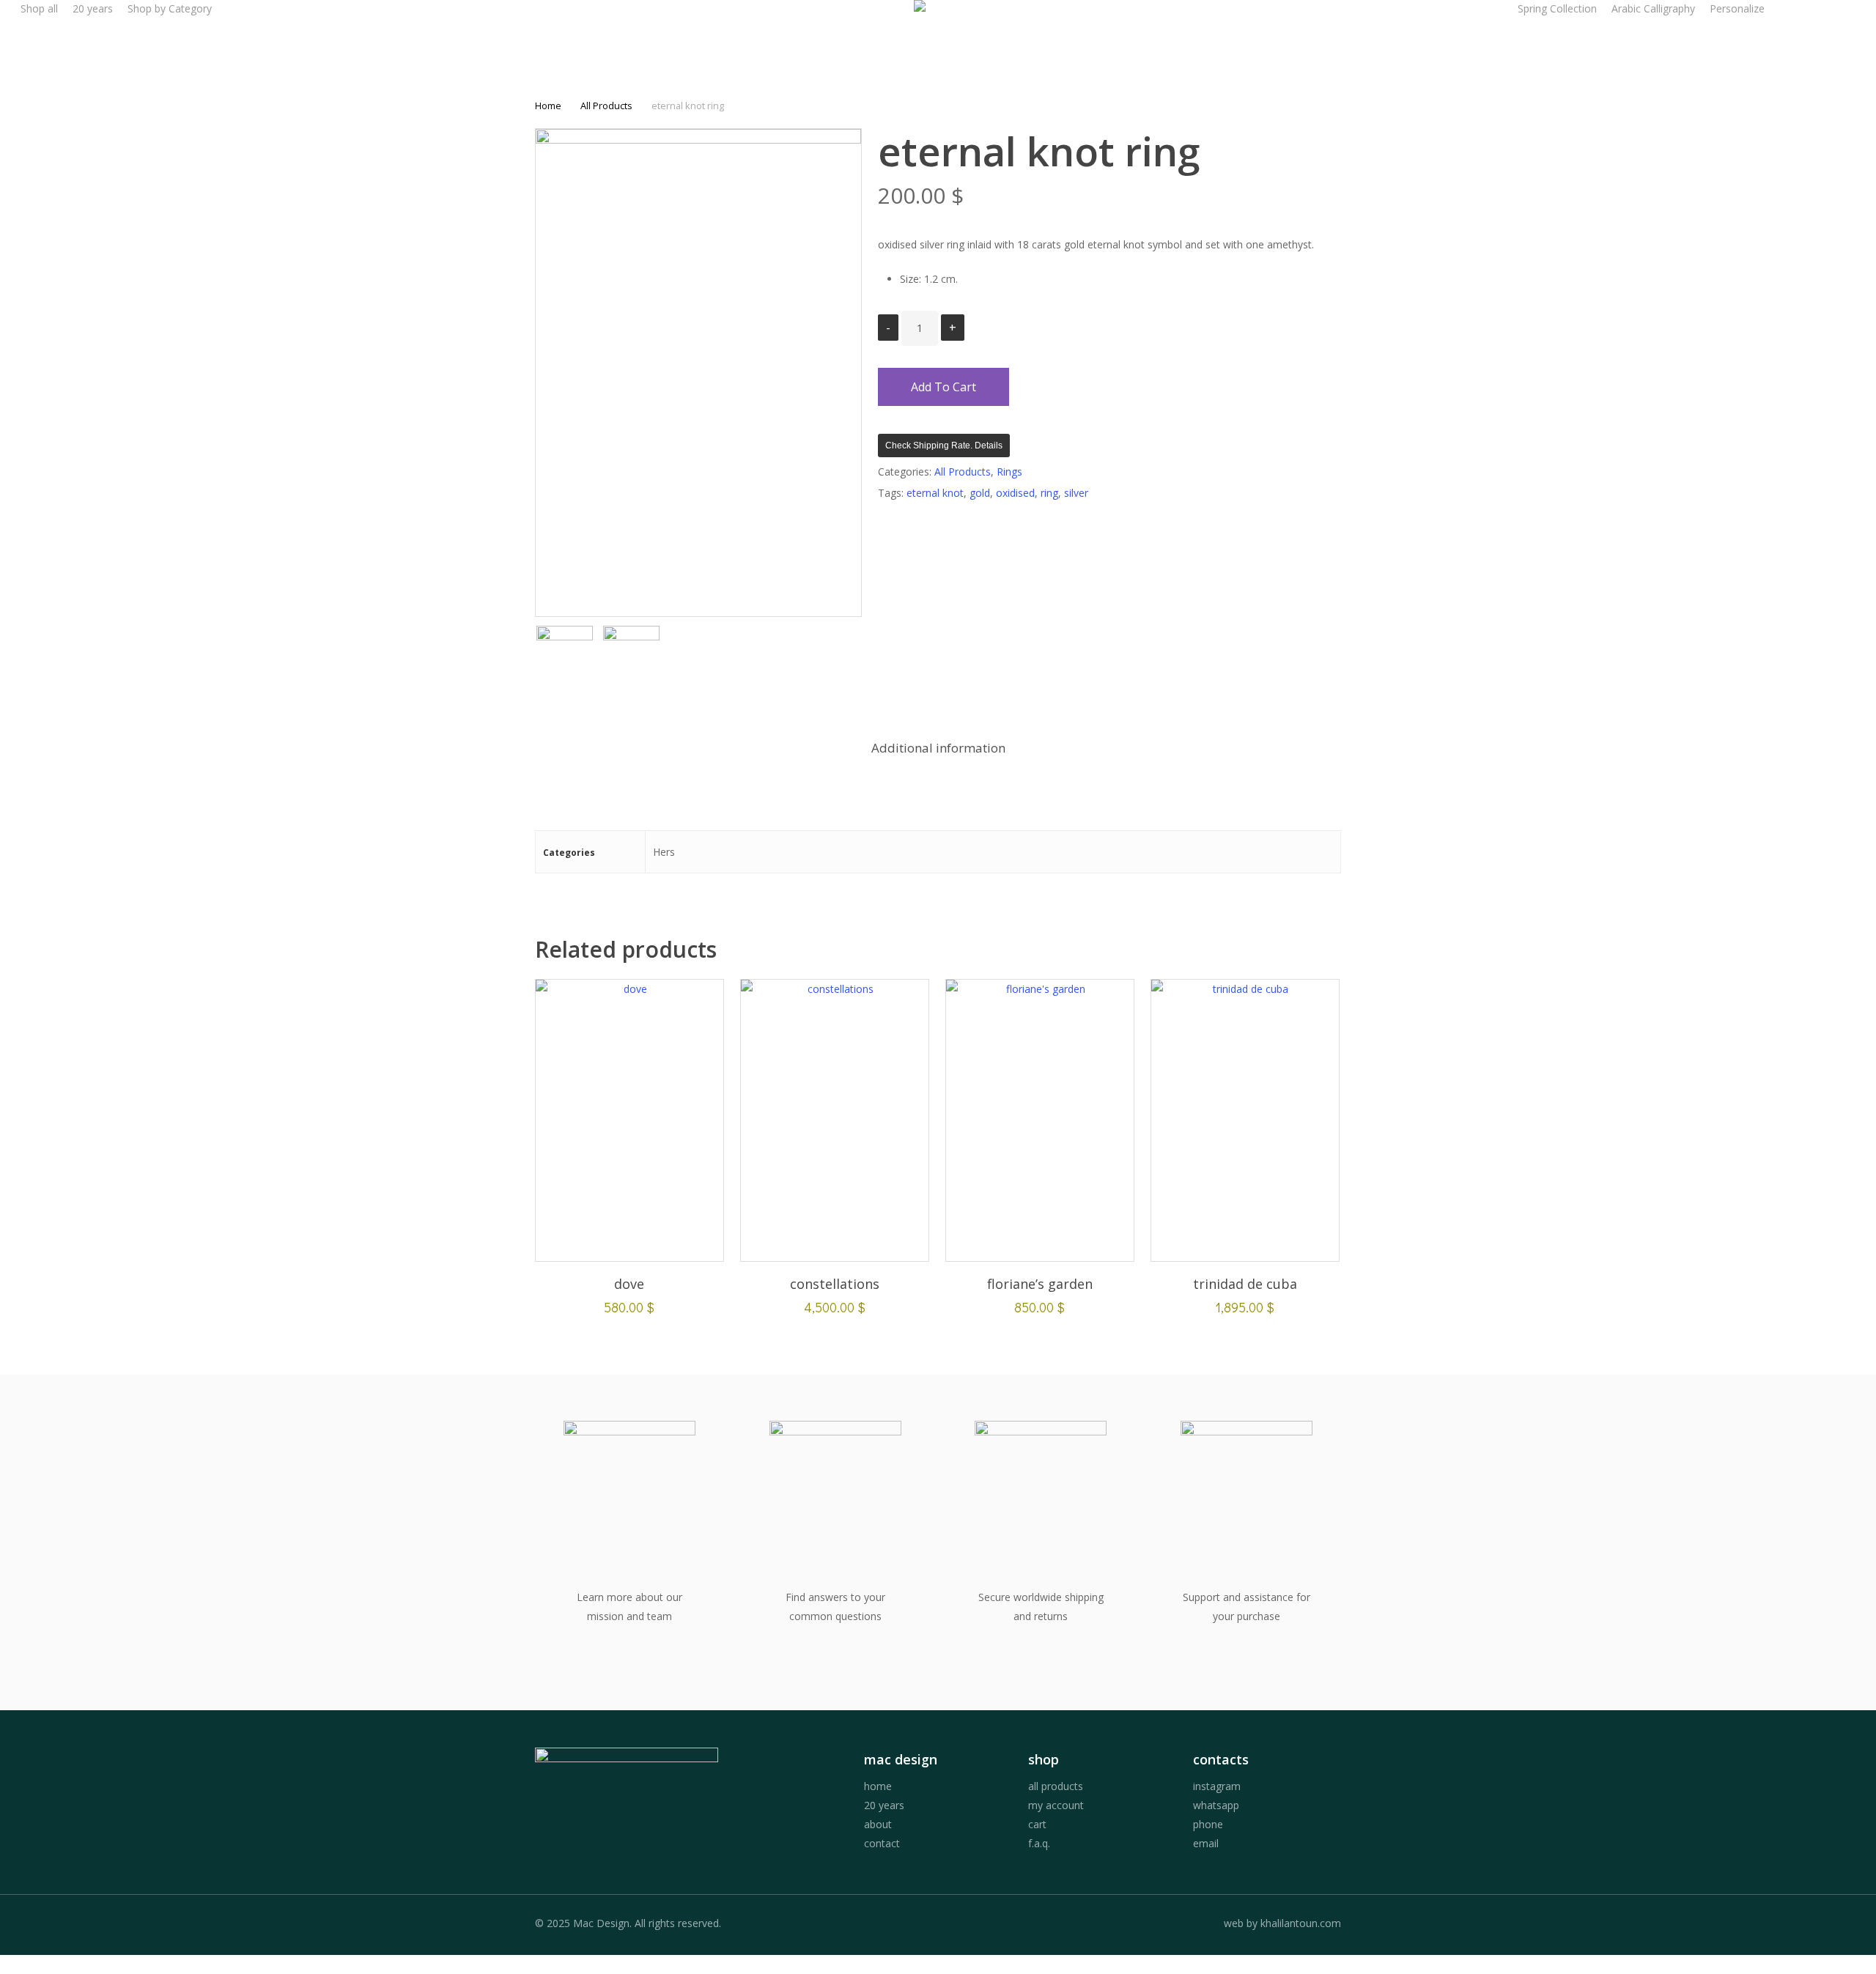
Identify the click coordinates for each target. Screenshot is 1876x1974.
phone (1208, 1824)
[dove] (629, 1120)
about (878, 1824)
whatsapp (1216, 1805)
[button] (938, 1964)
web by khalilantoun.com (1282, 1923)
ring (1049, 493)
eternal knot (935, 493)
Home (548, 106)
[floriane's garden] (1040, 1120)
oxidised (1015, 493)
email (1206, 1843)
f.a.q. (1039, 1843)
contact (882, 1843)
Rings (1009, 472)
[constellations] (835, 1120)
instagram (1217, 1786)
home (878, 1786)
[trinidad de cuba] (1245, 1120)
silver (1076, 493)
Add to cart (943, 387)
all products (1056, 1786)
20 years (884, 1805)
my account (1056, 1805)
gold (980, 493)
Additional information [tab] (938, 748)
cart (1037, 1824)
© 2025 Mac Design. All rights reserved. (628, 1923)
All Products (606, 106)
